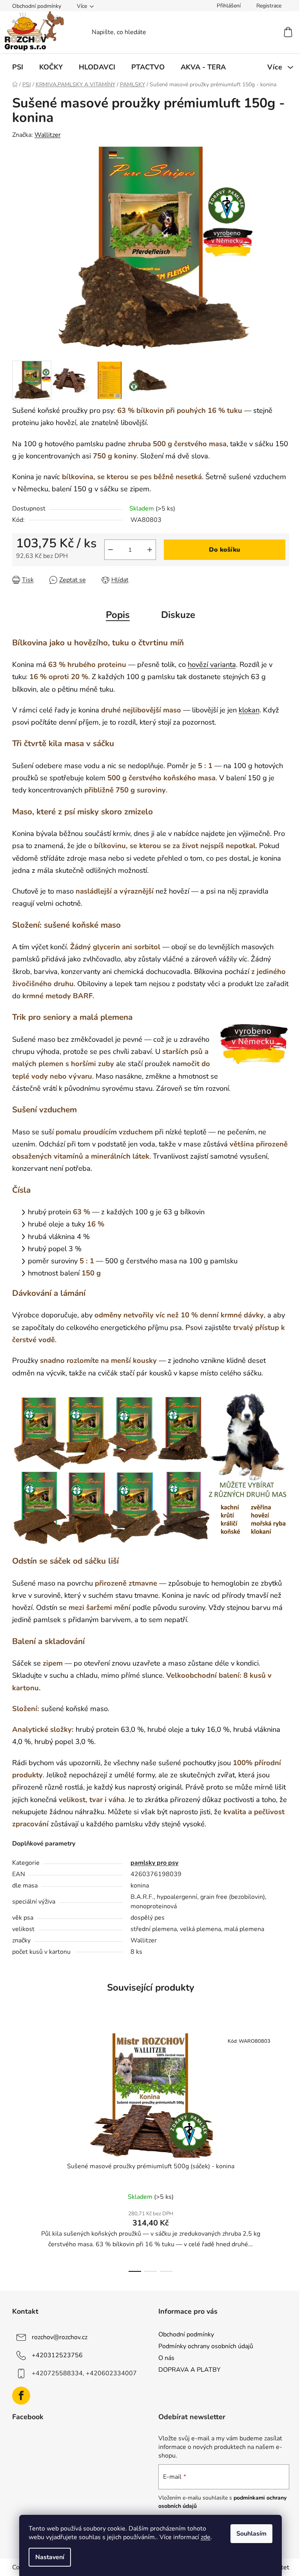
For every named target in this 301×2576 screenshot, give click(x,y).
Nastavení (50, 2557)
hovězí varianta (212, 664)
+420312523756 (57, 2355)
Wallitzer (48, 135)
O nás (166, 2358)
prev (18, 2150)
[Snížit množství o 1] (111, 550)
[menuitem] (18, 67)
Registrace (269, 6)
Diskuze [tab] (178, 615)
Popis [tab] (118, 615)
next (283, 2150)
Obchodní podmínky (37, 6)
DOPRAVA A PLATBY (189, 2370)
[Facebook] (21, 2396)
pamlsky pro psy (154, 1863)
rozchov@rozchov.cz (60, 2337)
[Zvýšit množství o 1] (150, 550)
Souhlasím (251, 2534)
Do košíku (225, 550)
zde (206, 2537)
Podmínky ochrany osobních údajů (206, 2346)
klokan (249, 710)
